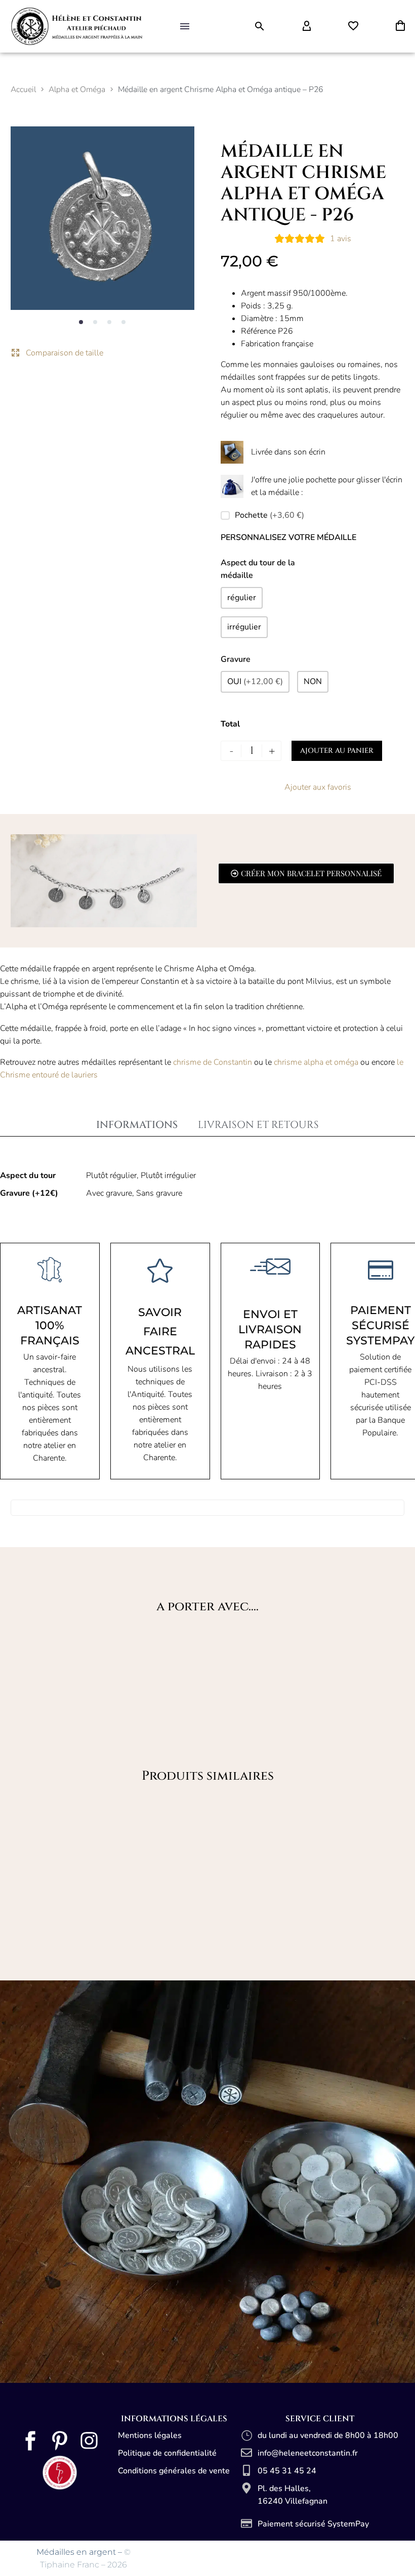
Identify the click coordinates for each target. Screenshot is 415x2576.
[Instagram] (89, 2441)
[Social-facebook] (30, 2441)
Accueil (23, 89)
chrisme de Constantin (214, 1062)
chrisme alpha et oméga (317, 1062)
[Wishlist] (353, 26)
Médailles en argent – (80, 2552)
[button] (260, 26)
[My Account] (307, 26)
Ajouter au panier (337, 751)
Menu (185, 26)
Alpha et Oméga (77, 89)
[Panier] (400, 26)
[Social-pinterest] (60, 2441)
